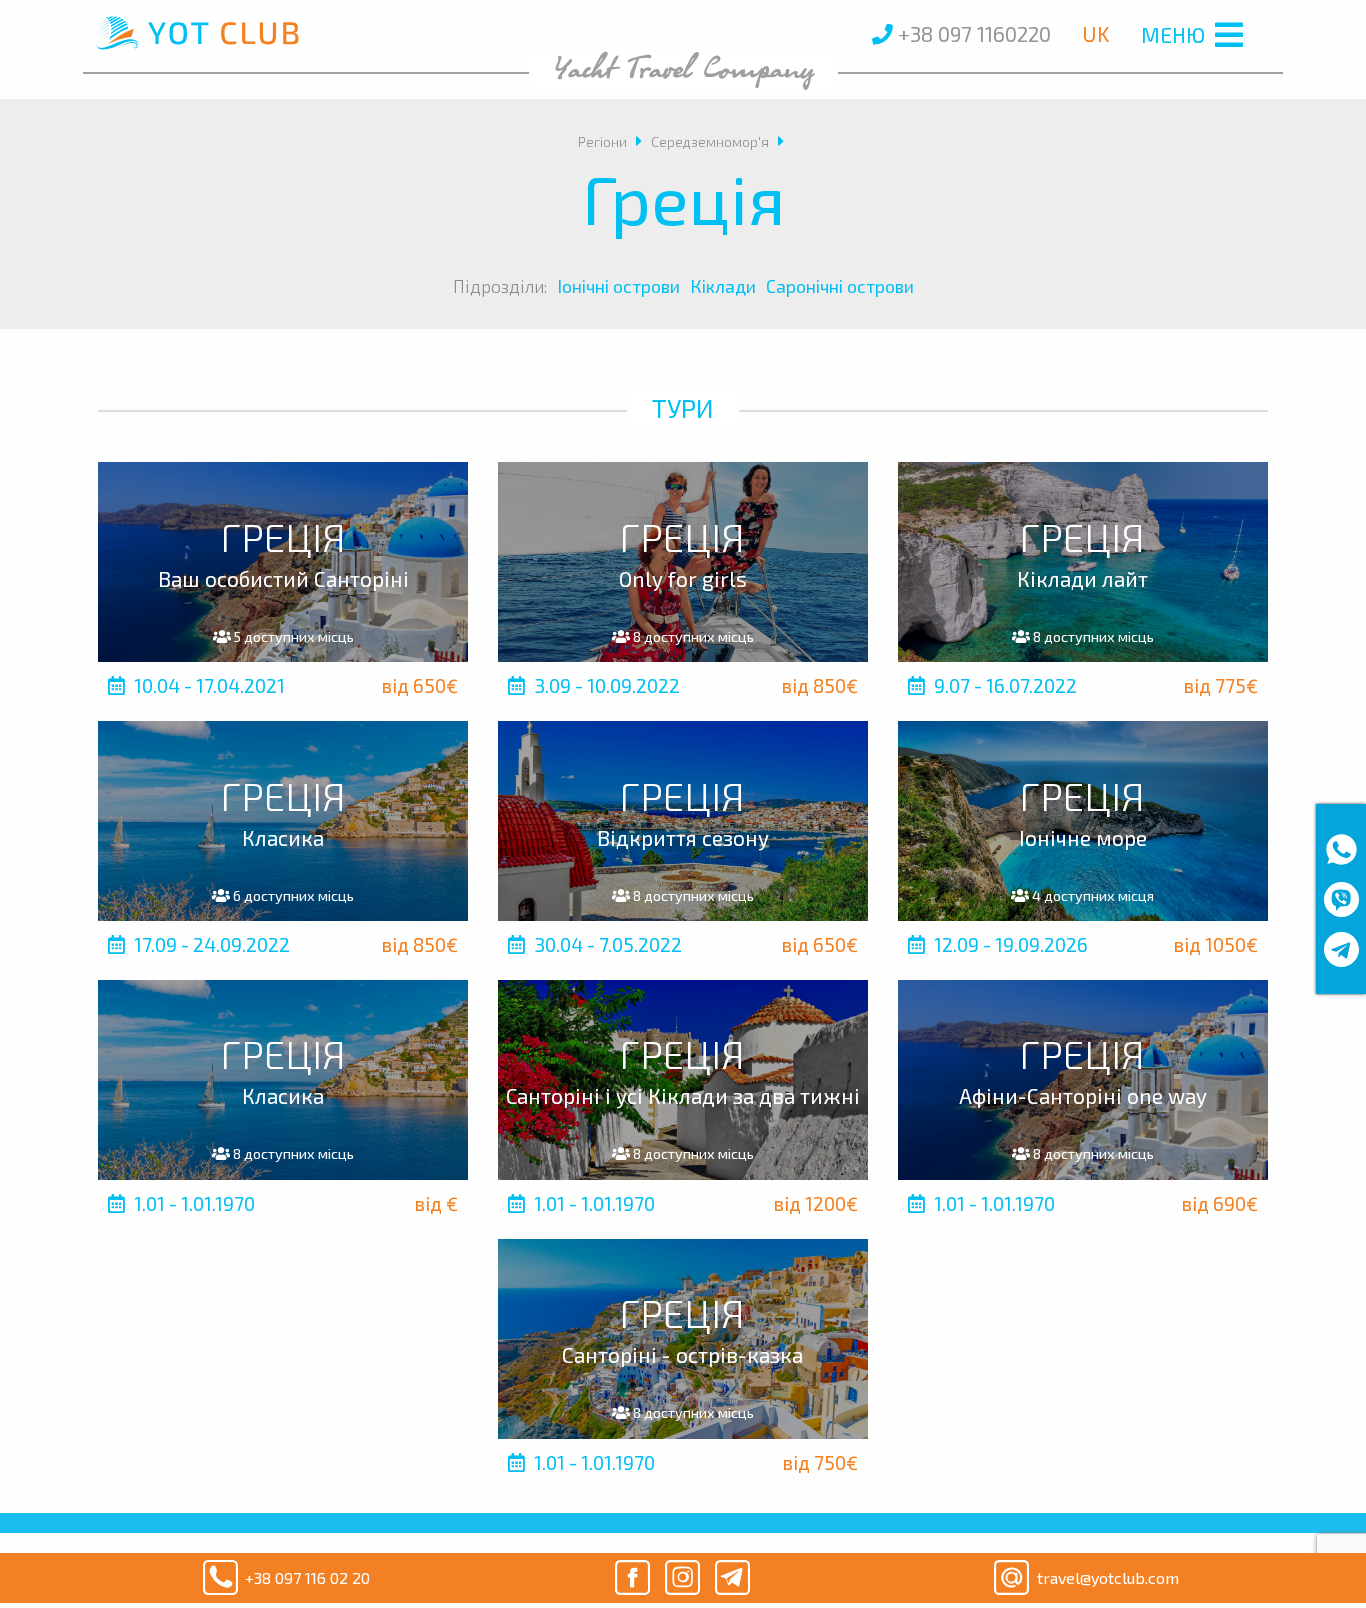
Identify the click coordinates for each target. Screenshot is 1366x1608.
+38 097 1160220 (972, 33)
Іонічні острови (618, 286)
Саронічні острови (840, 286)
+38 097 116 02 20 (307, 1577)
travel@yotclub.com (1108, 1577)
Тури (683, 407)
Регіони (602, 141)
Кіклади (723, 286)
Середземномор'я (710, 141)
